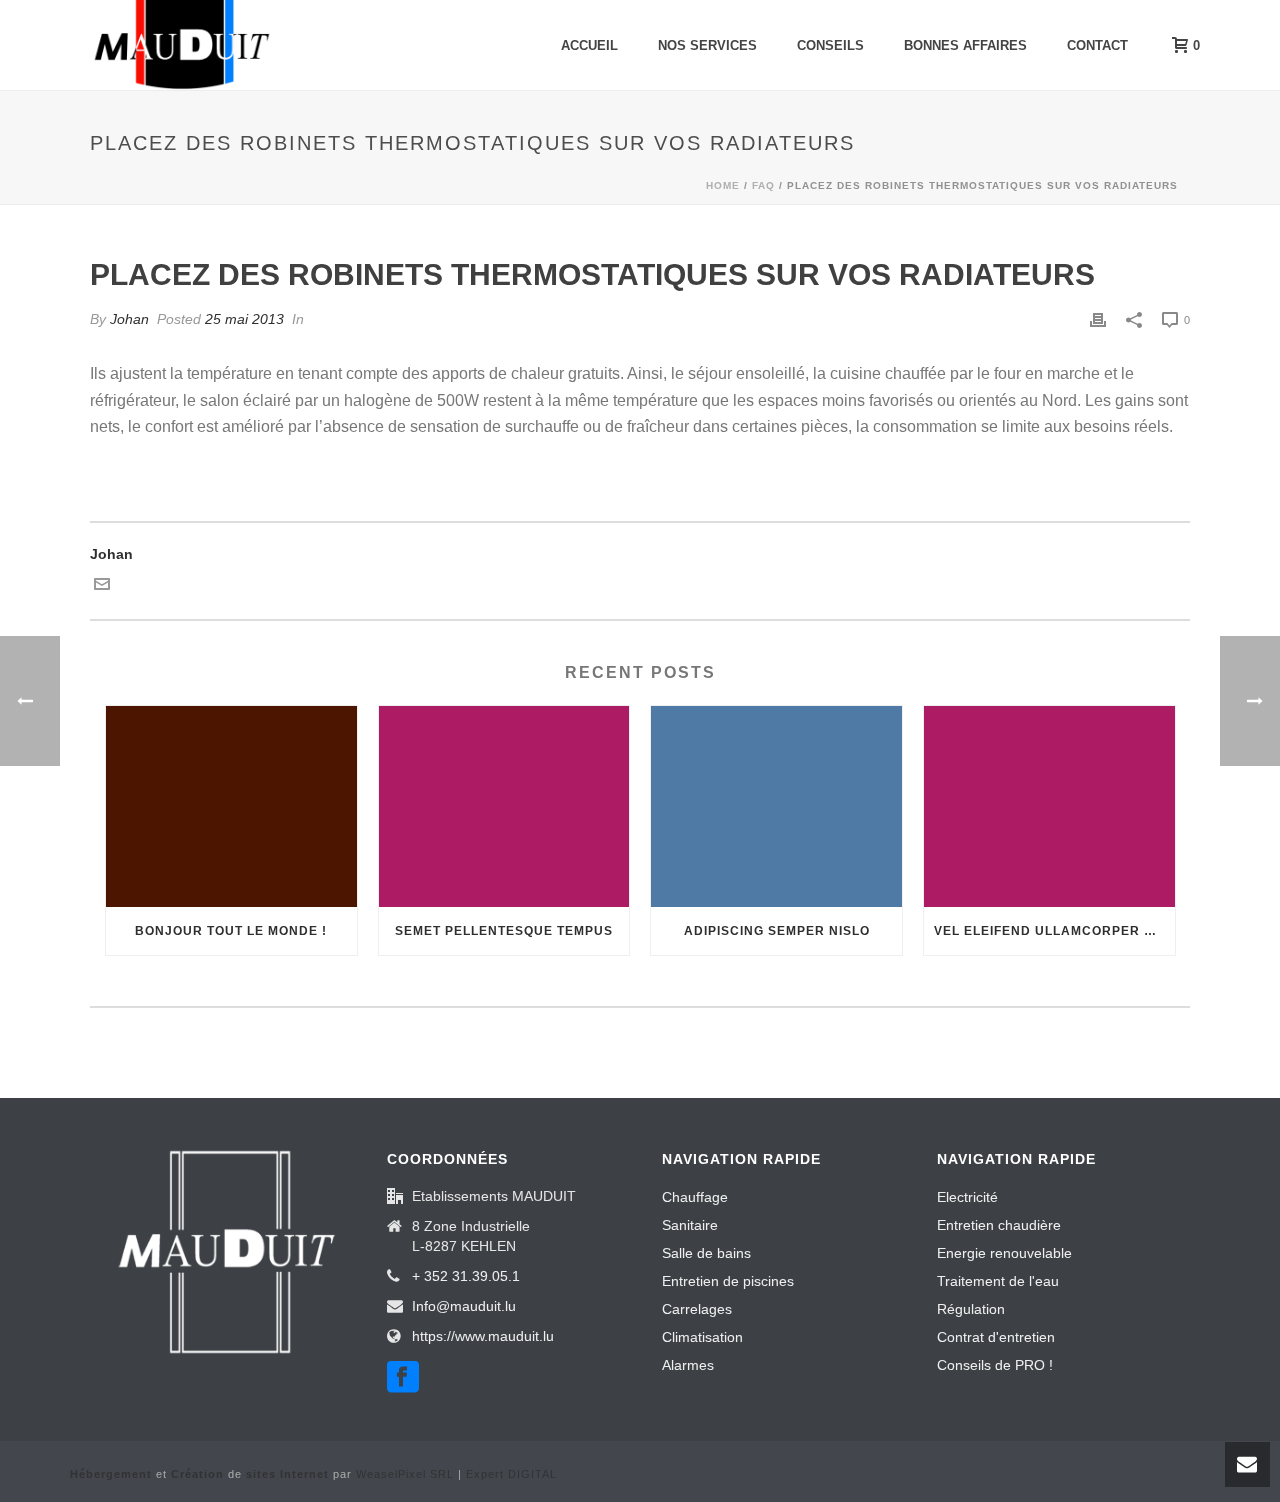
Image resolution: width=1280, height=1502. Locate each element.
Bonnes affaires (965, 45)
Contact (1097, 45)
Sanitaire (690, 1225)
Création (197, 1474)
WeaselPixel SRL (405, 1474)
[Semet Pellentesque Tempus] (504, 806)
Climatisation (702, 1337)
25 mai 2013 (244, 319)
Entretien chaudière (999, 1225)
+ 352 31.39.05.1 (466, 1276)
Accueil (589, 45)
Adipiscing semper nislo (777, 931)
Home (723, 185)
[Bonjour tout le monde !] (231, 806)
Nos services (707, 45)
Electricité (967, 1197)
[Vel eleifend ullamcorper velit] (1049, 806)
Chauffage (695, 1197)
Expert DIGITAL (511, 1474)
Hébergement (111, 1474)
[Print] (1098, 319)
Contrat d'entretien (996, 1337)
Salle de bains (706, 1253)
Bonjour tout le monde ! (231, 931)
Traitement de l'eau (998, 1281)
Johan (129, 319)
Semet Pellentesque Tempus (504, 931)
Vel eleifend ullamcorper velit (1054, 931)
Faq (763, 185)
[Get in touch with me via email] (102, 587)
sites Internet (287, 1474)
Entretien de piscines (728, 1281)
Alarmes (688, 1365)
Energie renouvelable (1004, 1253)
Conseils (830, 45)
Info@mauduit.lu (464, 1306)
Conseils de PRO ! (995, 1365)
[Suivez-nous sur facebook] (403, 1378)
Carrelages (697, 1309)
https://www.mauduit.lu (483, 1336)
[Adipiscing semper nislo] (776, 806)
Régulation (971, 1309)
